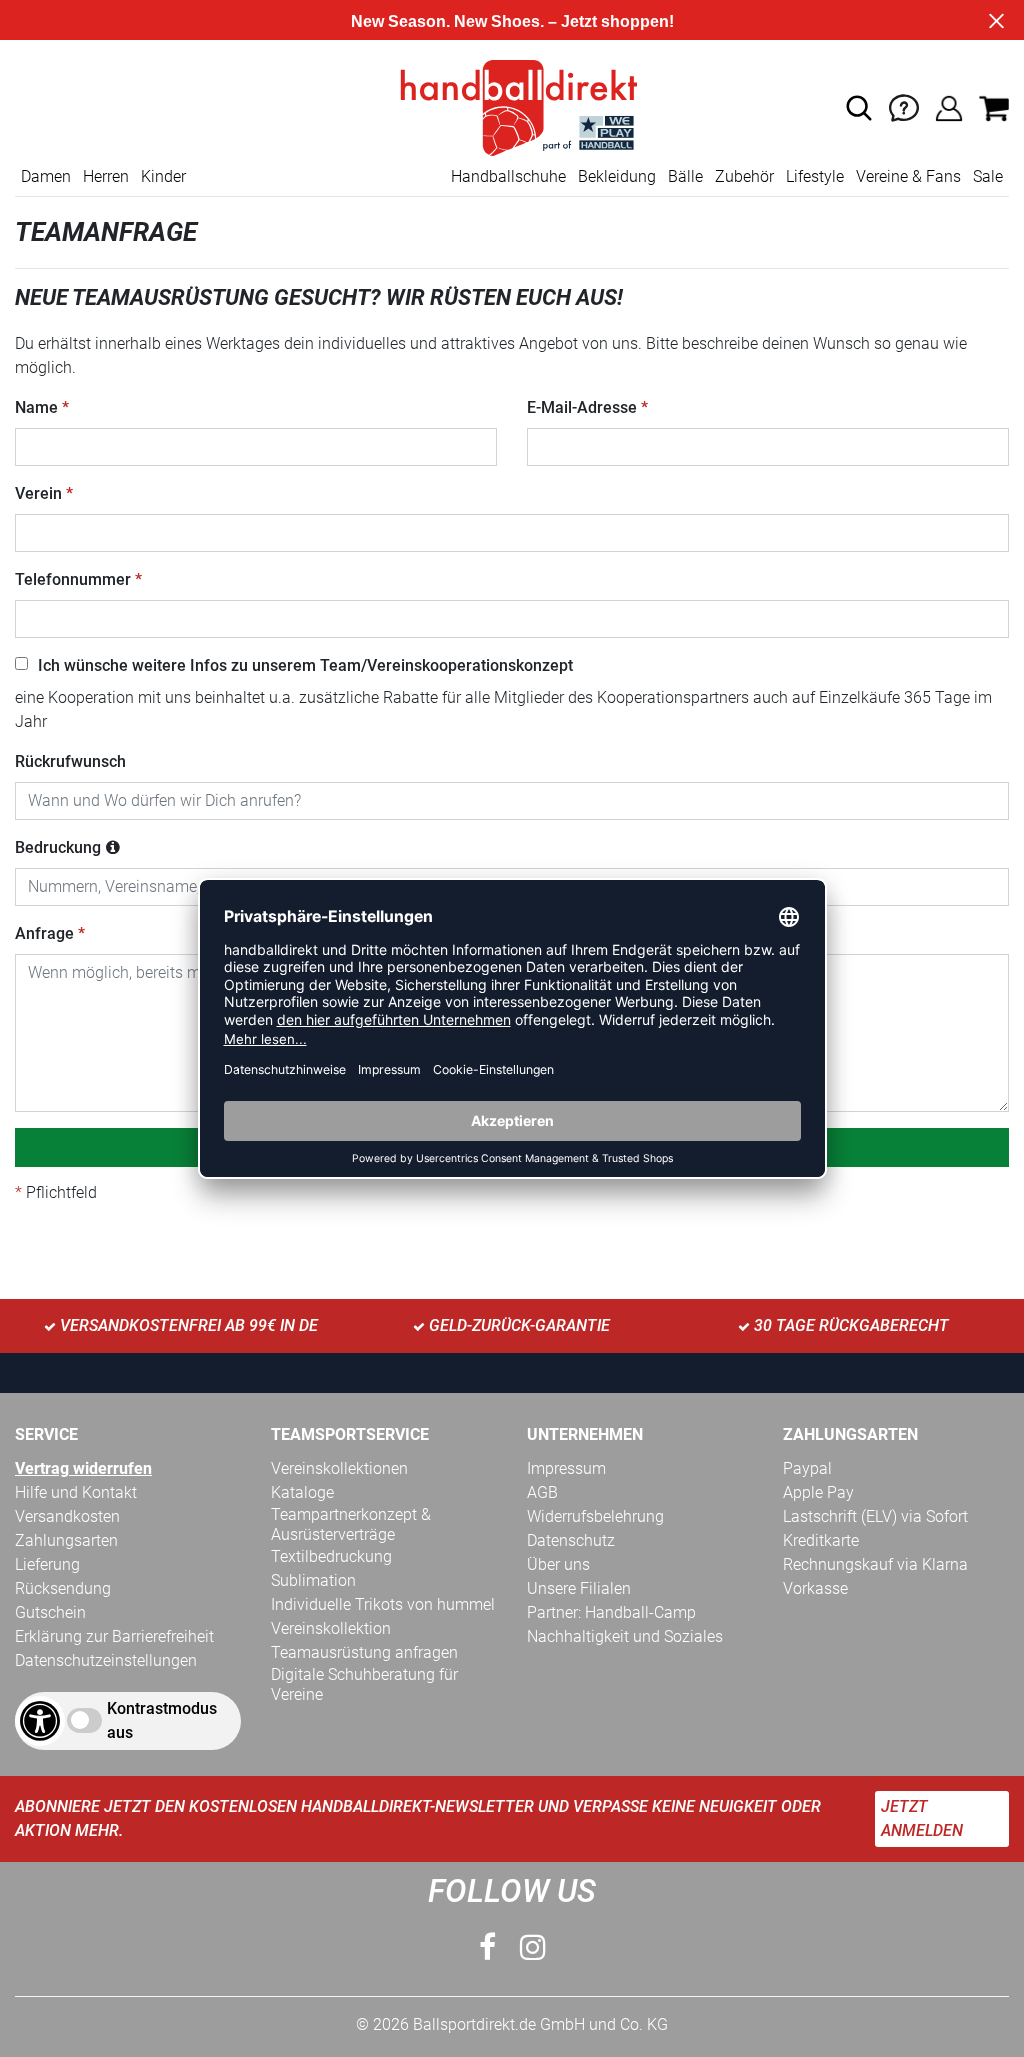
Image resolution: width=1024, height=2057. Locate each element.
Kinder (163, 176)
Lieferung (47, 1564)
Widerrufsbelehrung (595, 1516)
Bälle (685, 176)
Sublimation (313, 1580)
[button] (859, 108)
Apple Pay (818, 1492)
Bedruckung (58, 847)
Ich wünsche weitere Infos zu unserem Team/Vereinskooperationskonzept (305, 665)
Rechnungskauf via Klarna (875, 1564)
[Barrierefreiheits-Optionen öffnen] (40, 1721)
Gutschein (50, 1612)
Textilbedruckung (331, 1556)
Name (36, 407)
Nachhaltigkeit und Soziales (625, 1636)
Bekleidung (617, 176)
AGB (542, 1492)
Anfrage (44, 933)
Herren (106, 176)
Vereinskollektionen (339, 1468)
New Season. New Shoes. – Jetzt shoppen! (512, 21)
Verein (38, 493)
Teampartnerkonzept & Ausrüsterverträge (351, 1524)
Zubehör (744, 176)
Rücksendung (63, 1588)
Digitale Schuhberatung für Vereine (364, 1684)
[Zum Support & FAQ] (904, 106)
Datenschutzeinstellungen (106, 1660)
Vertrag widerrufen (83, 1468)
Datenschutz (571, 1540)
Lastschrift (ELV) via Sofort (875, 1516)
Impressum (566, 1468)
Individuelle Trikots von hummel (383, 1604)
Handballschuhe (508, 176)
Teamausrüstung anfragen (364, 1652)
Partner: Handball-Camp (611, 1612)
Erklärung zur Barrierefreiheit (114, 1636)
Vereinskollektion (331, 1628)
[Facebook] (487, 1947)
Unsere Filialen (579, 1588)
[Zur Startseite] (512, 106)
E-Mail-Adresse (582, 407)
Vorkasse (815, 1588)
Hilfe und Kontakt (76, 1492)
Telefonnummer (73, 579)
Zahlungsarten (66, 1540)
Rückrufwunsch (70, 761)
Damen (46, 176)
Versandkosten (67, 1516)
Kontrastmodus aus (162, 1720)
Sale (988, 176)
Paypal (807, 1468)
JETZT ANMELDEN (922, 1818)
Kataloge (302, 1492)
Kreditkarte (821, 1540)
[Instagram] (533, 1947)
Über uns (558, 1564)
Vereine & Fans (908, 176)
